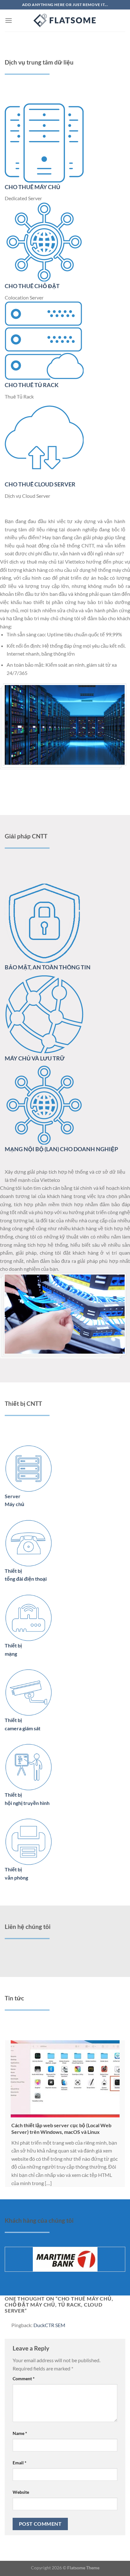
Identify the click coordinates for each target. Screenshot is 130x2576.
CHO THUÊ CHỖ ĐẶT (32, 286)
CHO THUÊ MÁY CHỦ (32, 187)
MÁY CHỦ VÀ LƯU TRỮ (35, 1058)
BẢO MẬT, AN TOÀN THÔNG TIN (48, 967)
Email (20, 2463)
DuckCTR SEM (49, 2325)
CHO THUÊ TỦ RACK (32, 385)
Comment (24, 2378)
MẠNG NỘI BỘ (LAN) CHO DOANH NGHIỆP (61, 1149)
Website (21, 2492)
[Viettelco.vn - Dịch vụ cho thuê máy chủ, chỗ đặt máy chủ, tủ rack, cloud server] (65, 21)
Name (20, 2433)
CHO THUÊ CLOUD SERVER (40, 484)
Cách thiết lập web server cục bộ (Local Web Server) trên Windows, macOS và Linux (61, 2128)
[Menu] (9, 20)
